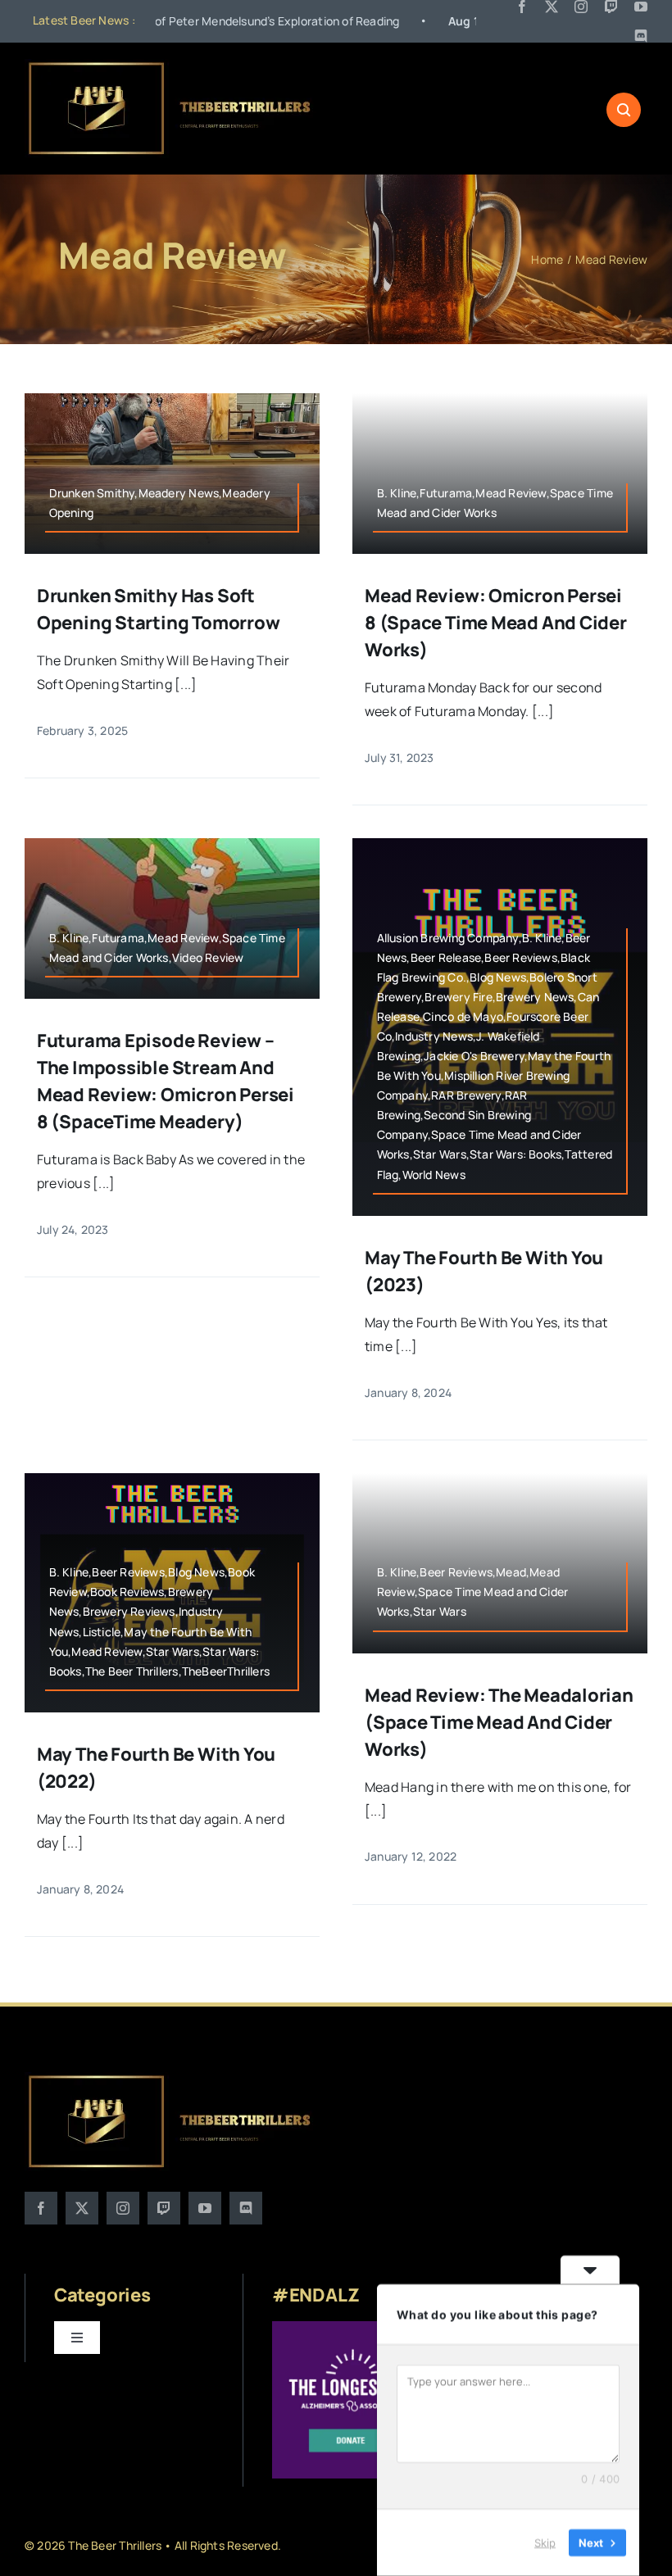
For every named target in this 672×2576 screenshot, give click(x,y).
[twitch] (611, 7)
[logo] (171, 66)
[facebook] (522, 7)
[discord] (641, 36)
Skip (545, 2542)
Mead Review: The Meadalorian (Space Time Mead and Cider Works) (499, 1722)
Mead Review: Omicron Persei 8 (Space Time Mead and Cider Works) (496, 623)
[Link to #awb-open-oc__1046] (624, 110)
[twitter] (552, 7)
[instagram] (581, 7)
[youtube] (641, 7)
